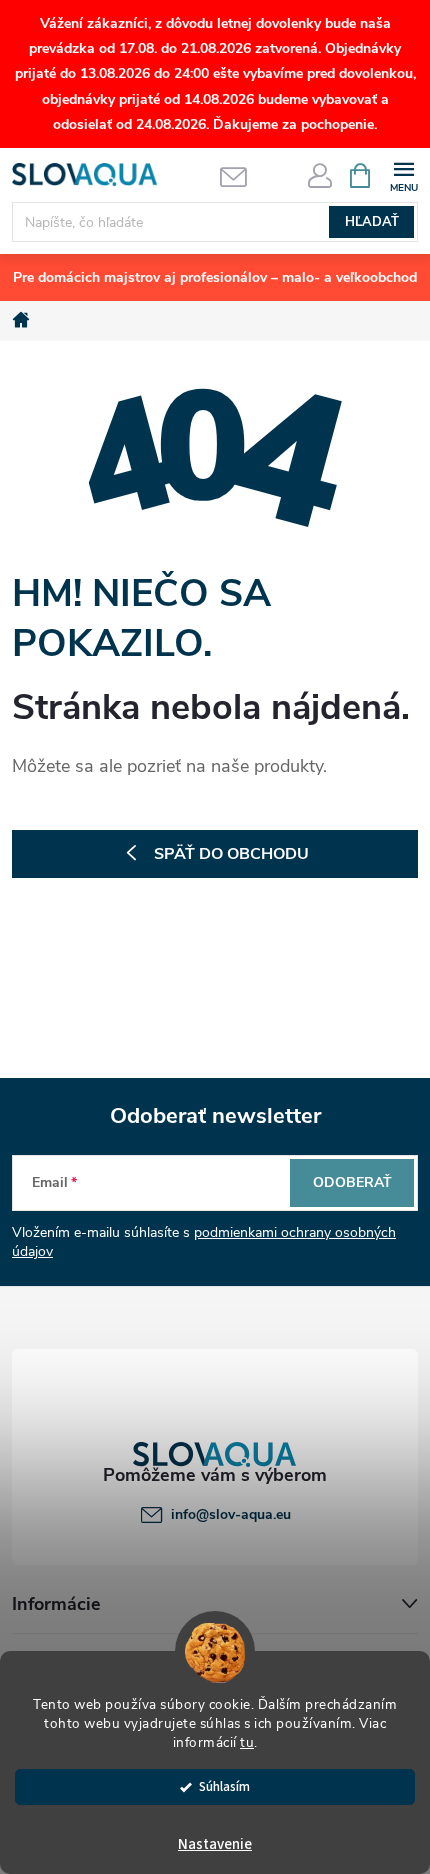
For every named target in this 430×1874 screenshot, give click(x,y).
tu (247, 1742)
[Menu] (403, 174)
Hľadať (372, 222)
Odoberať (352, 1182)
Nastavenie (215, 1844)
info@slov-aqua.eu (231, 1514)
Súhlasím (224, 1786)
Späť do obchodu (231, 854)
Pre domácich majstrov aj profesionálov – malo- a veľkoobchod (215, 277)
